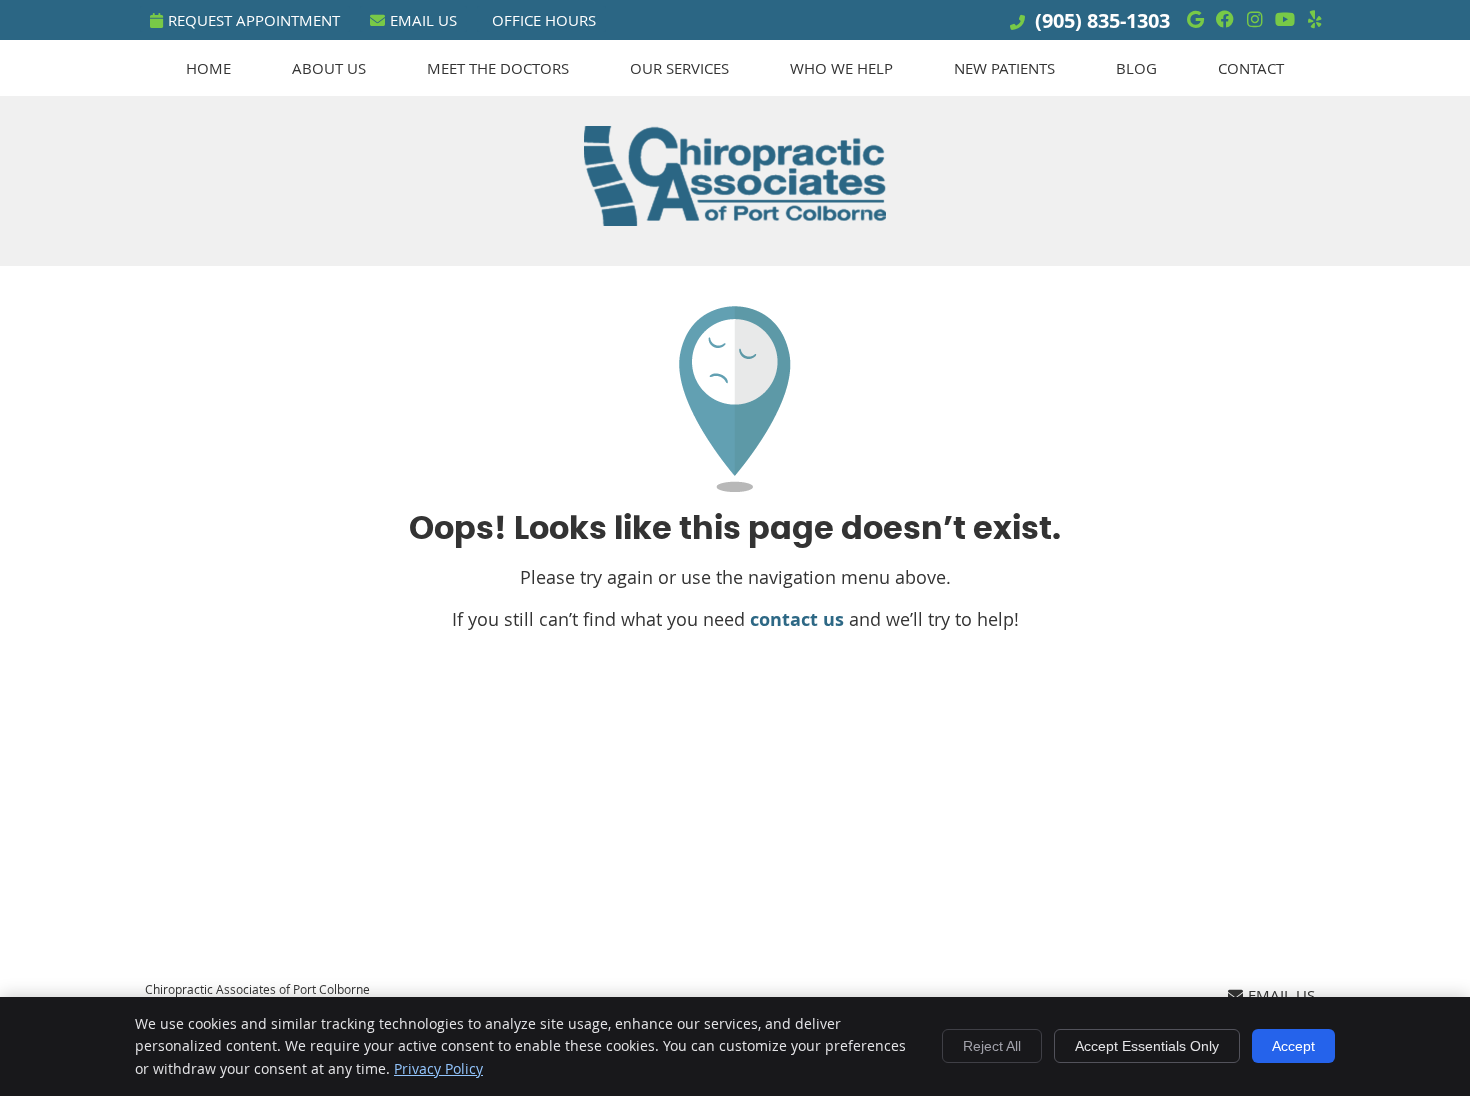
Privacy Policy (438, 1068)
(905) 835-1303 (1102, 20)
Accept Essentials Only (1147, 1046)
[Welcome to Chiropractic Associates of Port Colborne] (735, 219)
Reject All (992, 1046)
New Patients (1004, 68)
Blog (1136, 68)
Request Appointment (254, 20)
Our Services (679, 68)
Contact (1251, 68)
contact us (797, 619)
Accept (1293, 1046)
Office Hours (544, 20)
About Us (329, 68)
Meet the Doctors (498, 68)
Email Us (423, 20)
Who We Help (841, 68)
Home (208, 68)
